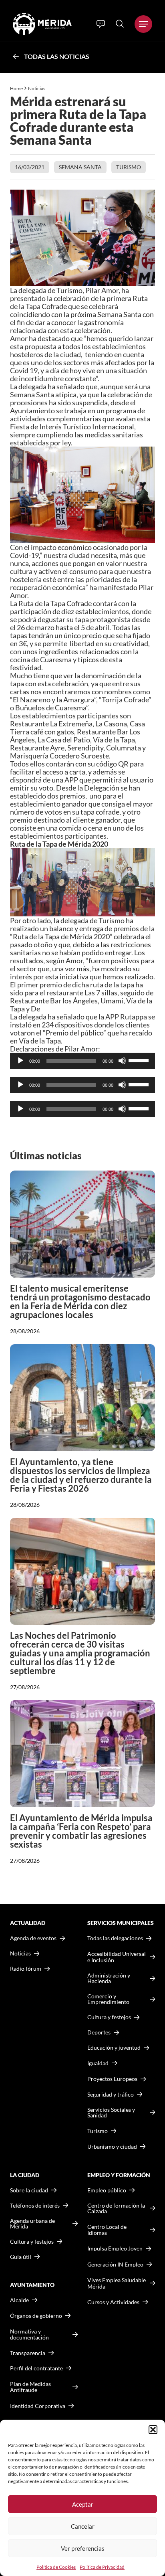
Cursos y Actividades (113, 2302)
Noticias (37, 88)
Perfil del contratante (36, 2368)
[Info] (101, 24)
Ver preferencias (83, 2548)
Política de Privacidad (102, 2567)
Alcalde (19, 2300)
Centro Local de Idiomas (107, 2230)
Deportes (99, 2032)
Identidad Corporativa (38, 2406)
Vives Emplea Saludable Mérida (117, 2283)
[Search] (120, 24)
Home (16, 88)
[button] (153, 2430)
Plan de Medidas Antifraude (30, 2387)
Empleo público (107, 2190)
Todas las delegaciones (115, 1938)
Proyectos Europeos (112, 2079)
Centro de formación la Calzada (116, 2208)
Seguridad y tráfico (111, 2095)
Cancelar (83, 2526)
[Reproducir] (20, 1061)
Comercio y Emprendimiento (108, 1999)
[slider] (140, 1060)
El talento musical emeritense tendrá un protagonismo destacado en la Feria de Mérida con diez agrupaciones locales (80, 1301)
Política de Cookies (56, 2567)
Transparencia (28, 2353)
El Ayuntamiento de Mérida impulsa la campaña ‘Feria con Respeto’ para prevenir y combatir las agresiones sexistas (81, 1831)
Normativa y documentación (29, 2334)
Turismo (129, 167)
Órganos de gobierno (36, 2316)
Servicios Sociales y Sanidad (111, 2113)
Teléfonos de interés (35, 2206)
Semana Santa (80, 167)
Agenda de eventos (33, 1938)
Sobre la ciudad (29, 2190)
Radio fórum (26, 1969)
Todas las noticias (57, 56)
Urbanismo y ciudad (112, 2146)
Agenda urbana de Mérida (32, 2224)
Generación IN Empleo (115, 2264)
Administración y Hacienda (109, 1978)
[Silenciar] (122, 1061)
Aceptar (83, 2504)
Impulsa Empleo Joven (115, 2248)
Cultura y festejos (32, 2242)
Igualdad (98, 2063)
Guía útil (21, 2257)
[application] (82, 1061)
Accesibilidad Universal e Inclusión (117, 1957)
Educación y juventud (114, 2048)
